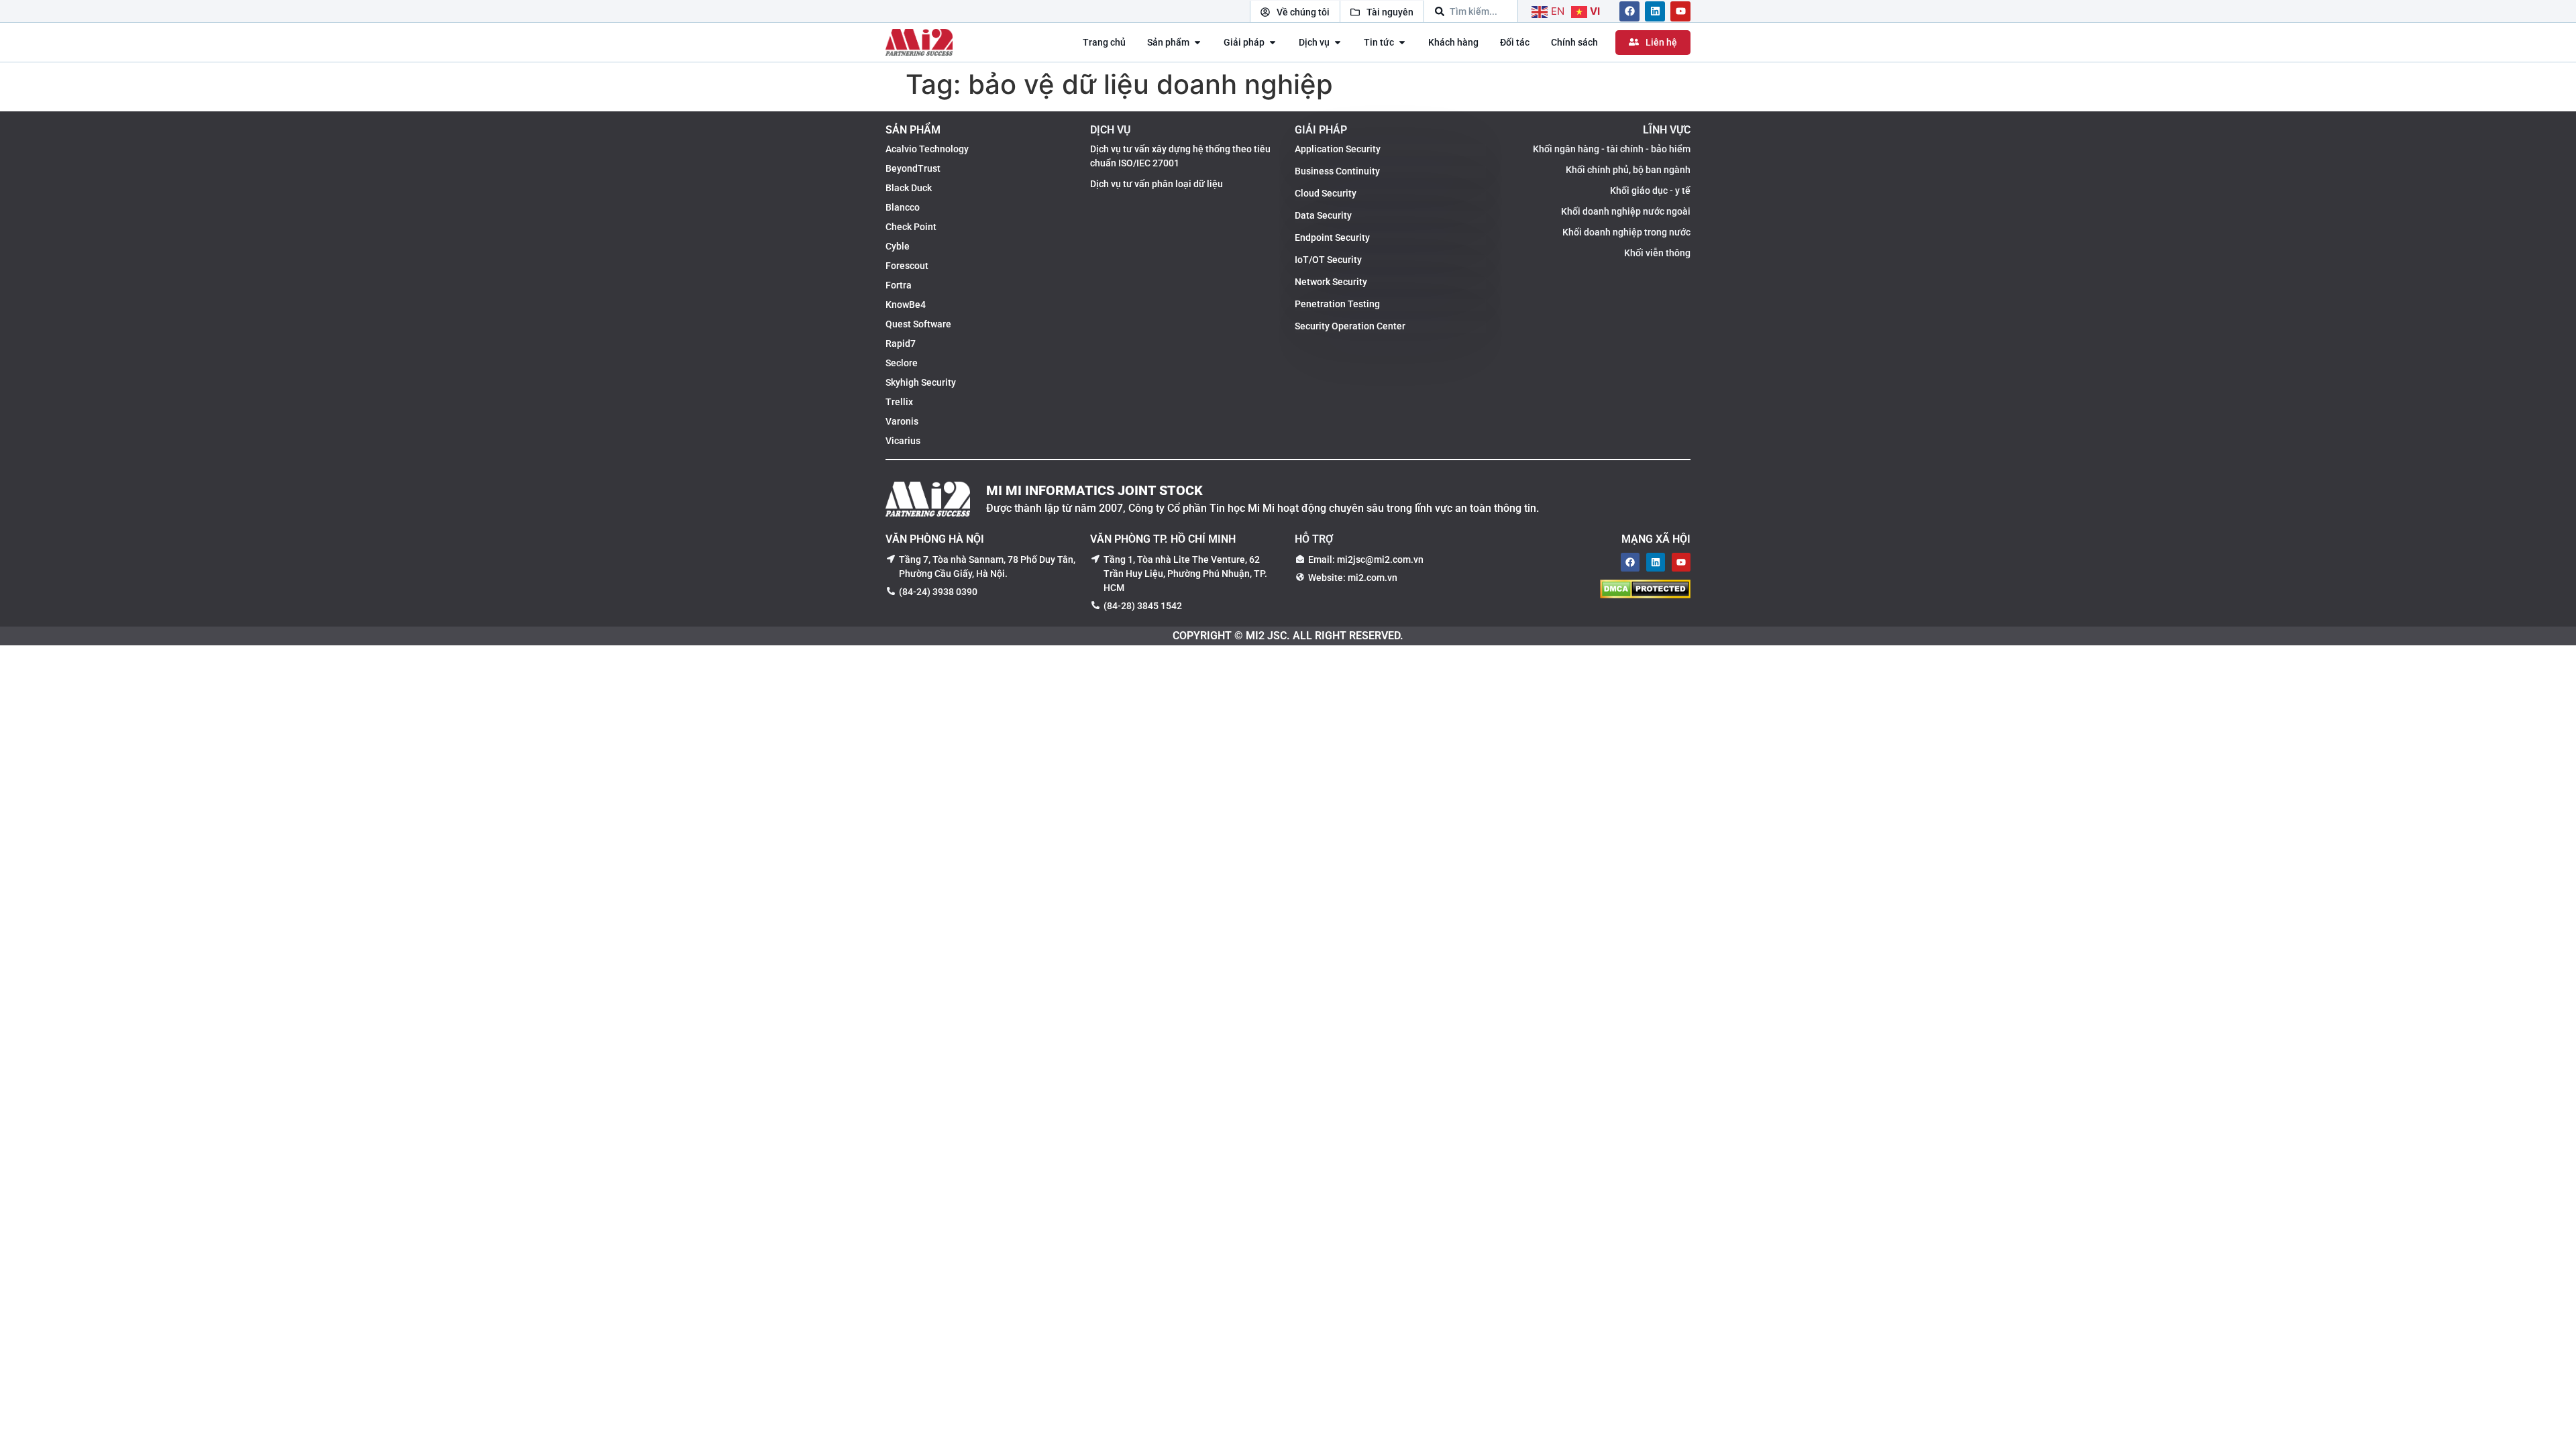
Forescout (907, 266)
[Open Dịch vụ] (1338, 43)
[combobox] (1471, 11)
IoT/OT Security (1328, 260)
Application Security (1338, 149)
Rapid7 (901, 343)
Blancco (903, 207)
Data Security (1323, 215)
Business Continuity (1337, 171)
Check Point (911, 227)
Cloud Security (1326, 193)
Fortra (899, 285)
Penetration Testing (1337, 304)
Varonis (902, 421)
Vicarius (903, 441)
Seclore (902, 363)
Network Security (1331, 282)
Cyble (898, 246)
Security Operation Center (1350, 326)
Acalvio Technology (927, 149)
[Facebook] (1629, 11)
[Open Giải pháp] (1273, 43)
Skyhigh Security (921, 382)
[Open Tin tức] (1402, 43)
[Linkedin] (1655, 11)
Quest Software (918, 324)
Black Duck (909, 188)
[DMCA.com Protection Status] (1645, 594)
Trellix (899, 402)
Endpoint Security (1332, 237)
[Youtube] (1680, 11)
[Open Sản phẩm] (1197, 43)
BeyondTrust (913, 168)
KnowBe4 (906, 305)
